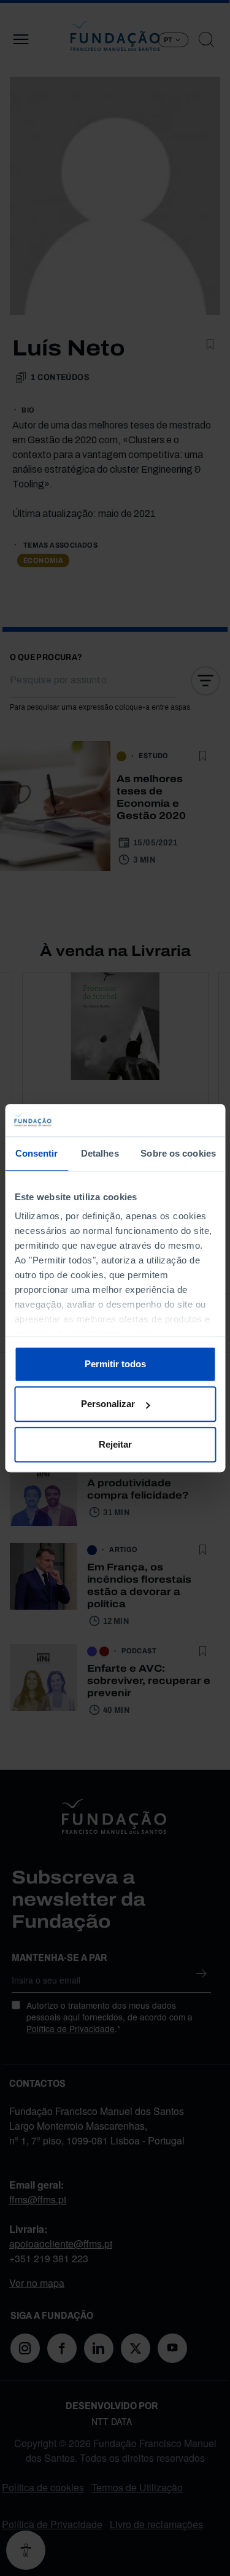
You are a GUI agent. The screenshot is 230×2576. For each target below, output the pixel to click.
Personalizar (108, 1404)
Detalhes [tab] (100, 1153)
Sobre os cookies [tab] (178, 1153)
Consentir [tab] (37, 1153)
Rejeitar (115, 1444)
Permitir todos (115, 1364)
